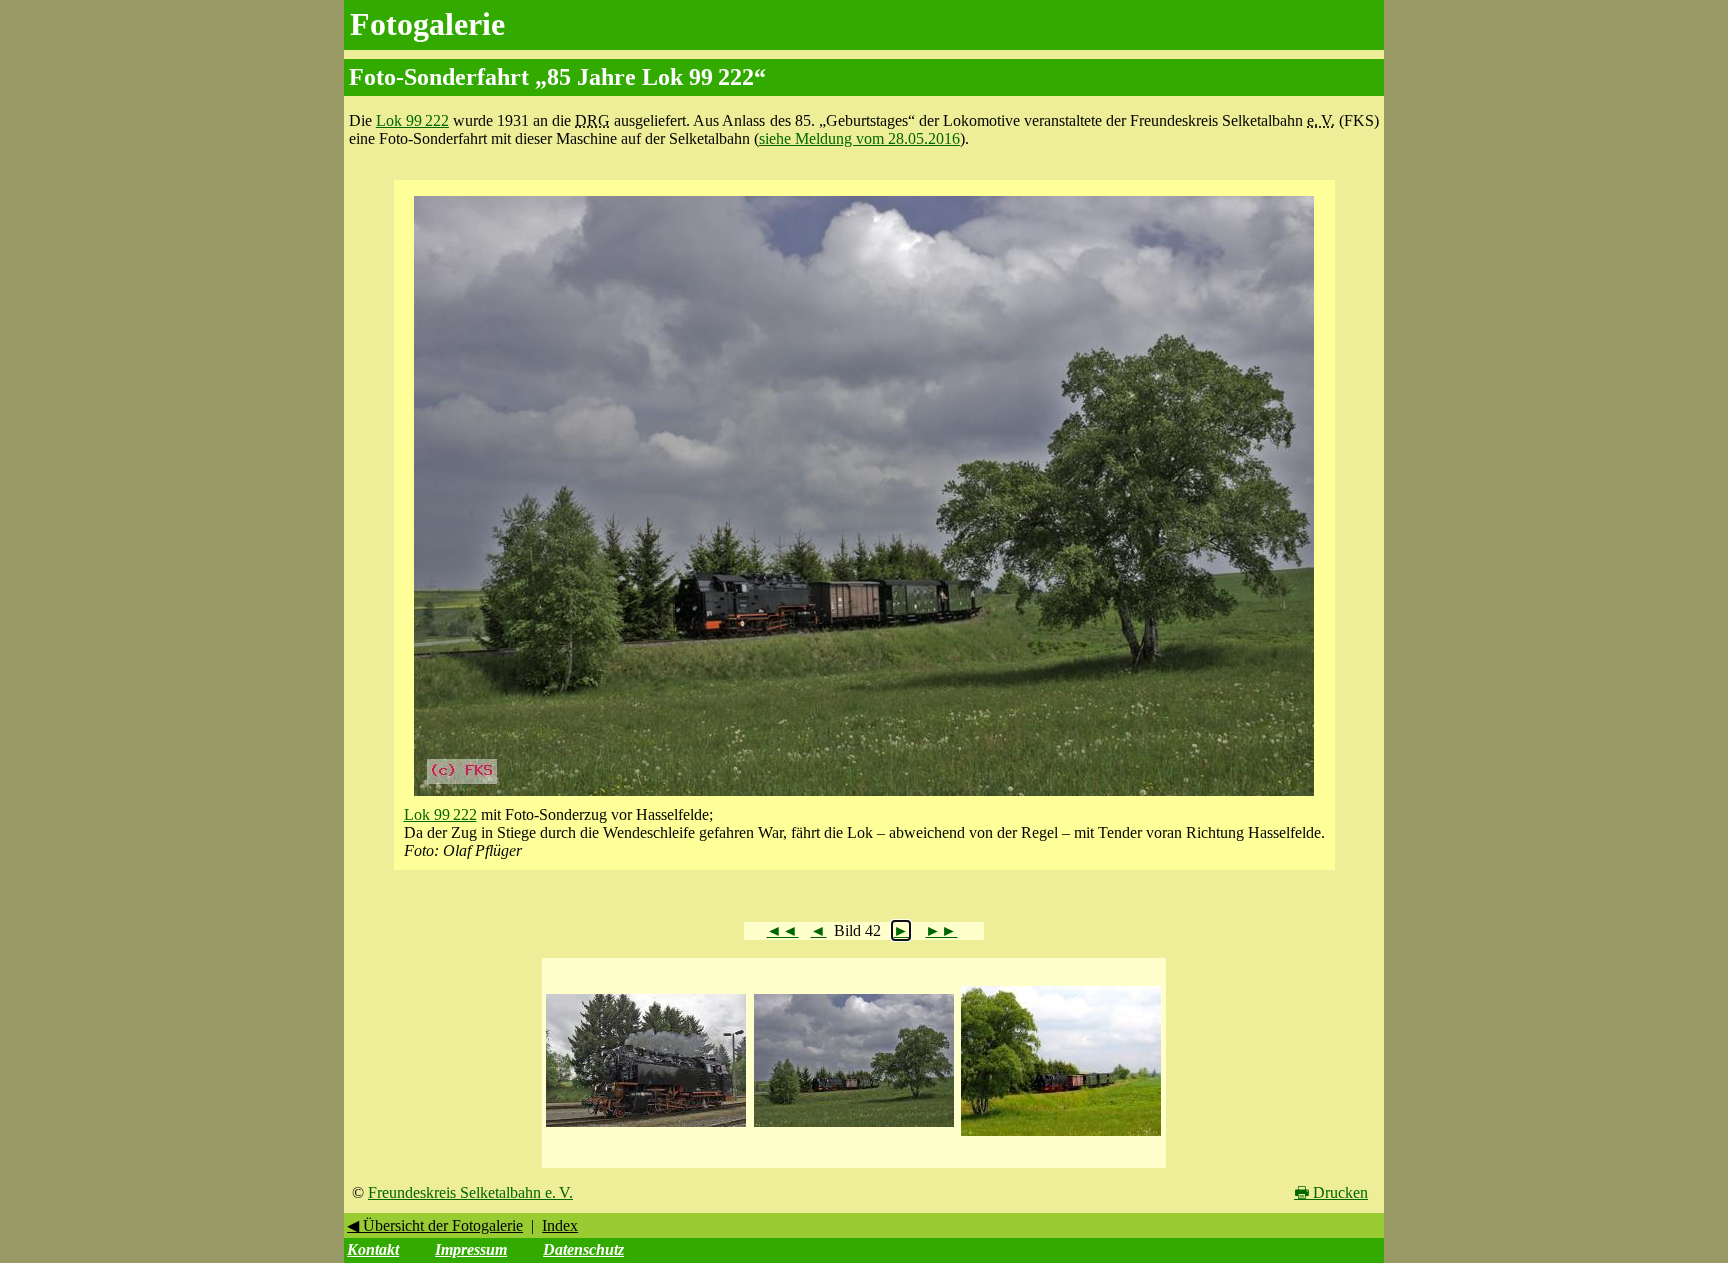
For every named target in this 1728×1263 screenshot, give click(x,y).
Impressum (471, 1249)
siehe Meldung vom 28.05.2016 (859, 138)
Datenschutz (583, 1249)
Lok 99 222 (412, 120)
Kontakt (373, 1249)
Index (560, 1225)
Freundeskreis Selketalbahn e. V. (470, 1192)
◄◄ (782, 930)
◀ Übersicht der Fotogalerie (435, 1225)
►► (941, 930)
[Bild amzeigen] (646, 1127)
